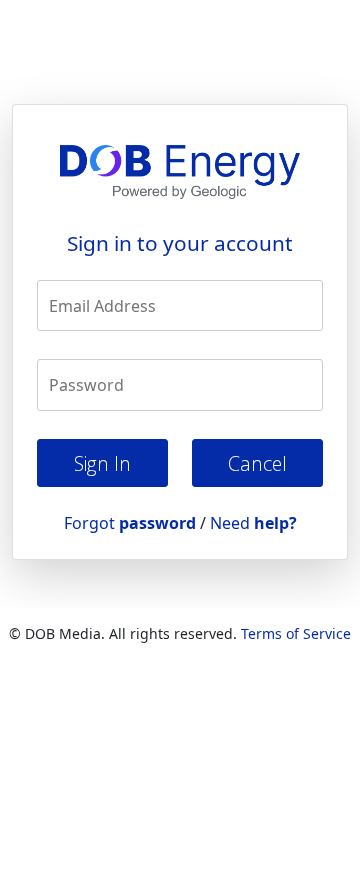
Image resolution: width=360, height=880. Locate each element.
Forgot (130, 523)
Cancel (257, 463)
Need (253, 523)
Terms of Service (296, 633)
